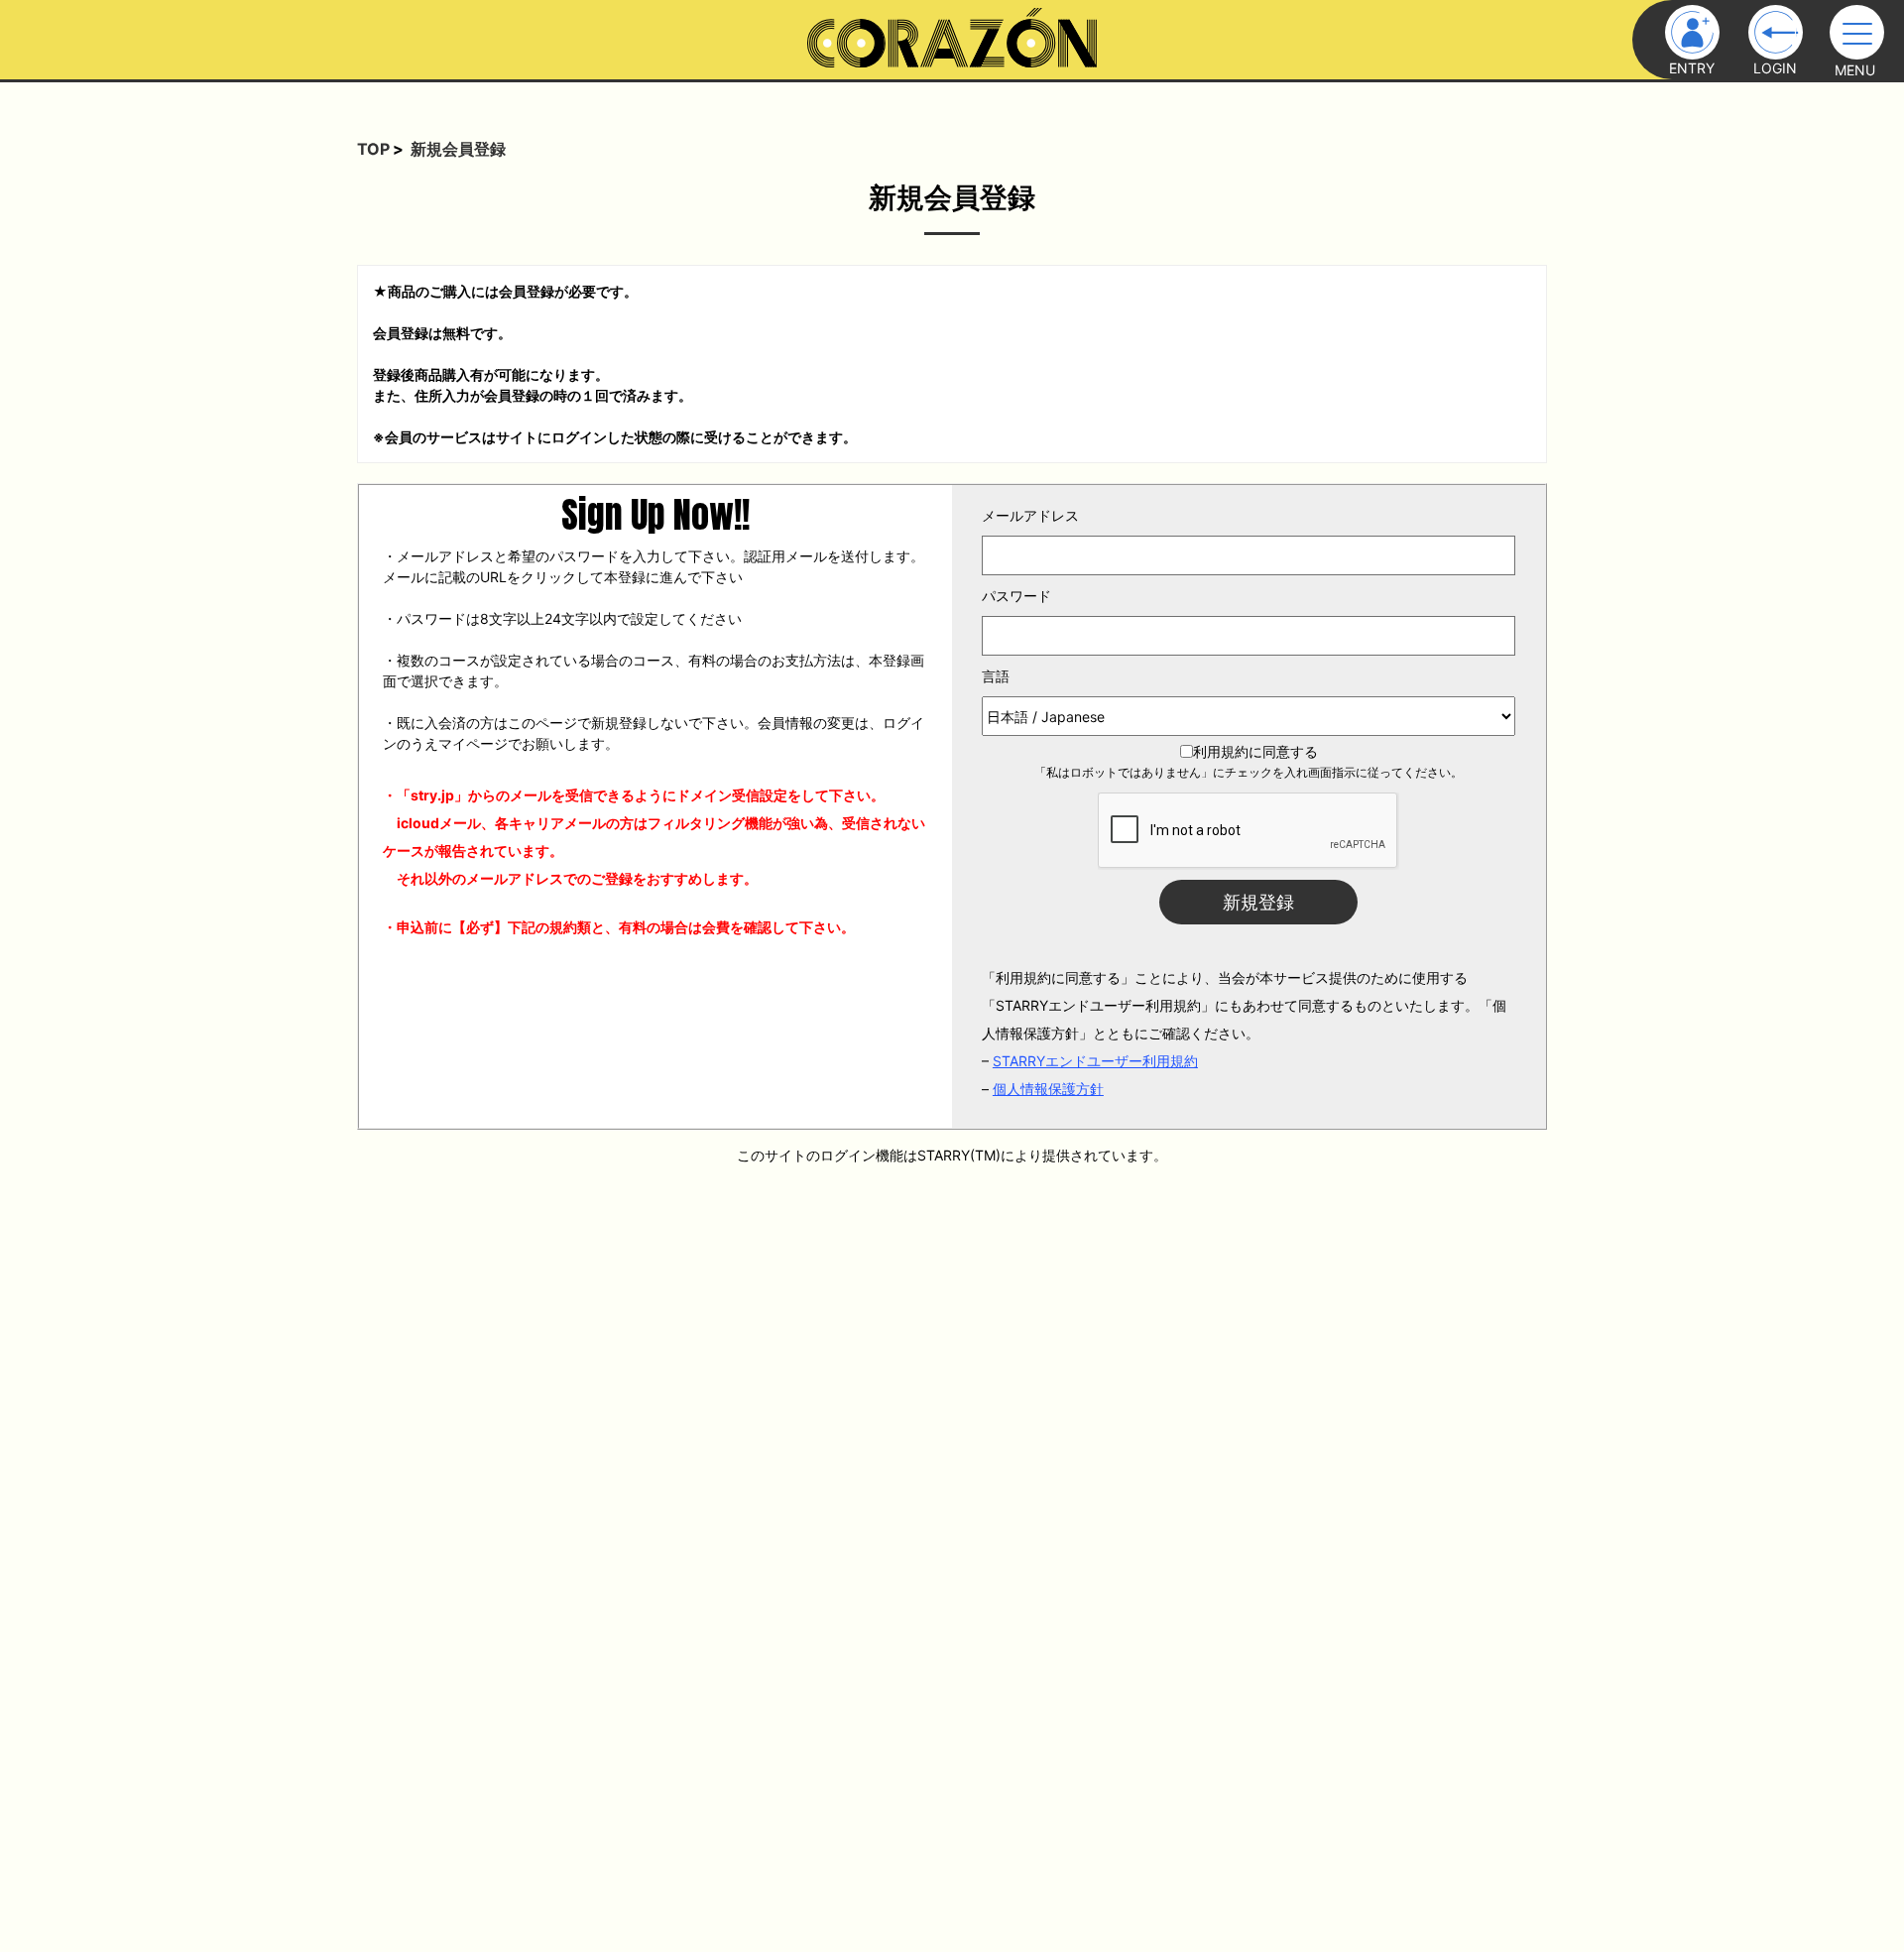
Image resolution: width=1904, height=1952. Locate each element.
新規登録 (1258, 903)
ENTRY (1692, 68)
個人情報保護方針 (1048, 1089)
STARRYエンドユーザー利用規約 (1095, 1061)
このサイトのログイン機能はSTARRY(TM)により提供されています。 (952, 1155)
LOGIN (1775, 68)
